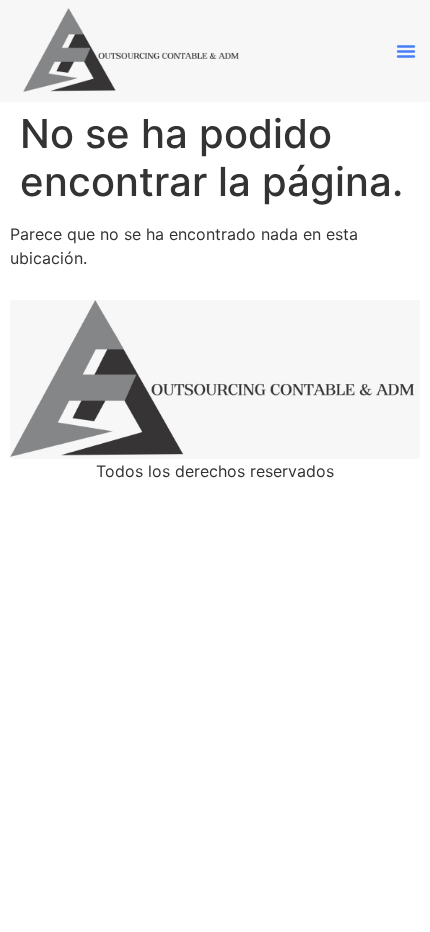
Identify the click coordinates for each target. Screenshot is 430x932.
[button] (406, 51)
